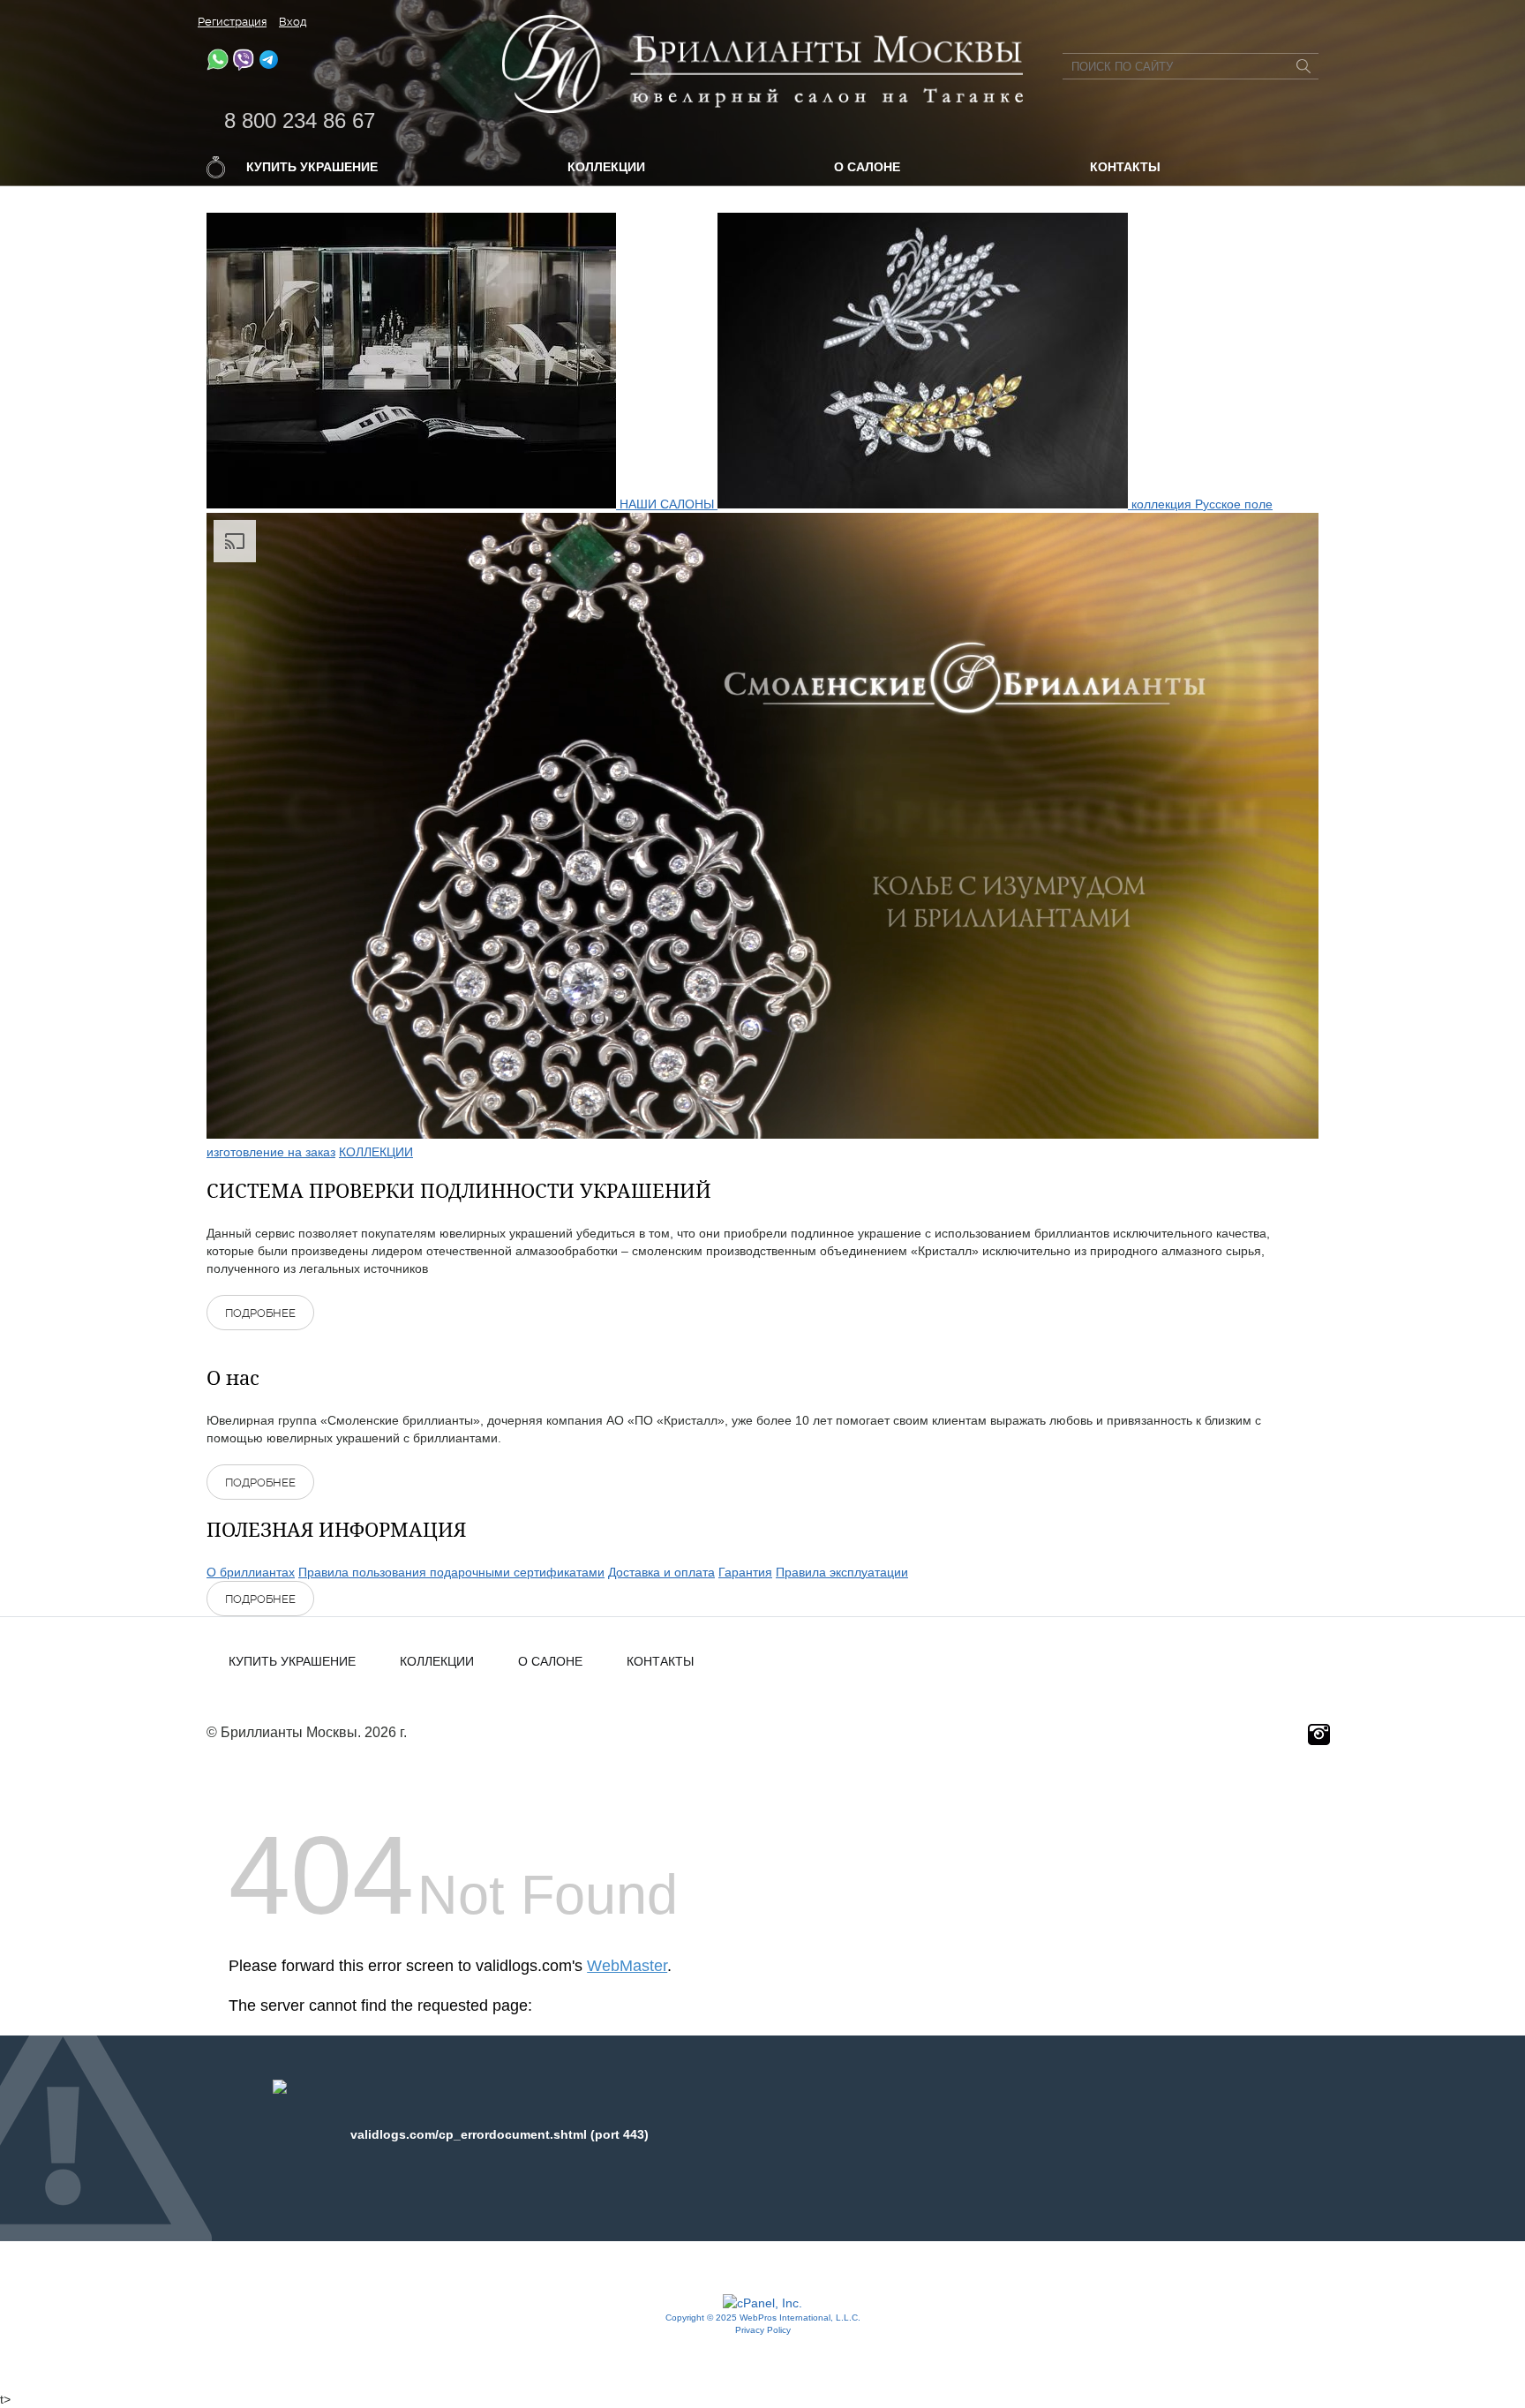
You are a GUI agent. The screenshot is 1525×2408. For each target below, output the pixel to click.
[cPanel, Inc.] (762, 2303)
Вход (293, 22)
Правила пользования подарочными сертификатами (451, 1572)
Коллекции (606, 167)
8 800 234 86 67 (300, 120)
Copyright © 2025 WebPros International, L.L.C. (763, 2318)
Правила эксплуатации (842, 1572)
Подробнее (260, 1313)
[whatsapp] (218, 66)
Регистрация (232, 22)
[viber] (243, 66)
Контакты (1125, 167)
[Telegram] (269, 66)
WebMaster (627, 1966)
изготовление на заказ (271, 1152)
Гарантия (745, 1572)
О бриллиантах (251, 1572)
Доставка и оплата (661, 1572)
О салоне (867, 167)
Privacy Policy (763, 2330)
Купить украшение (312, 167)
